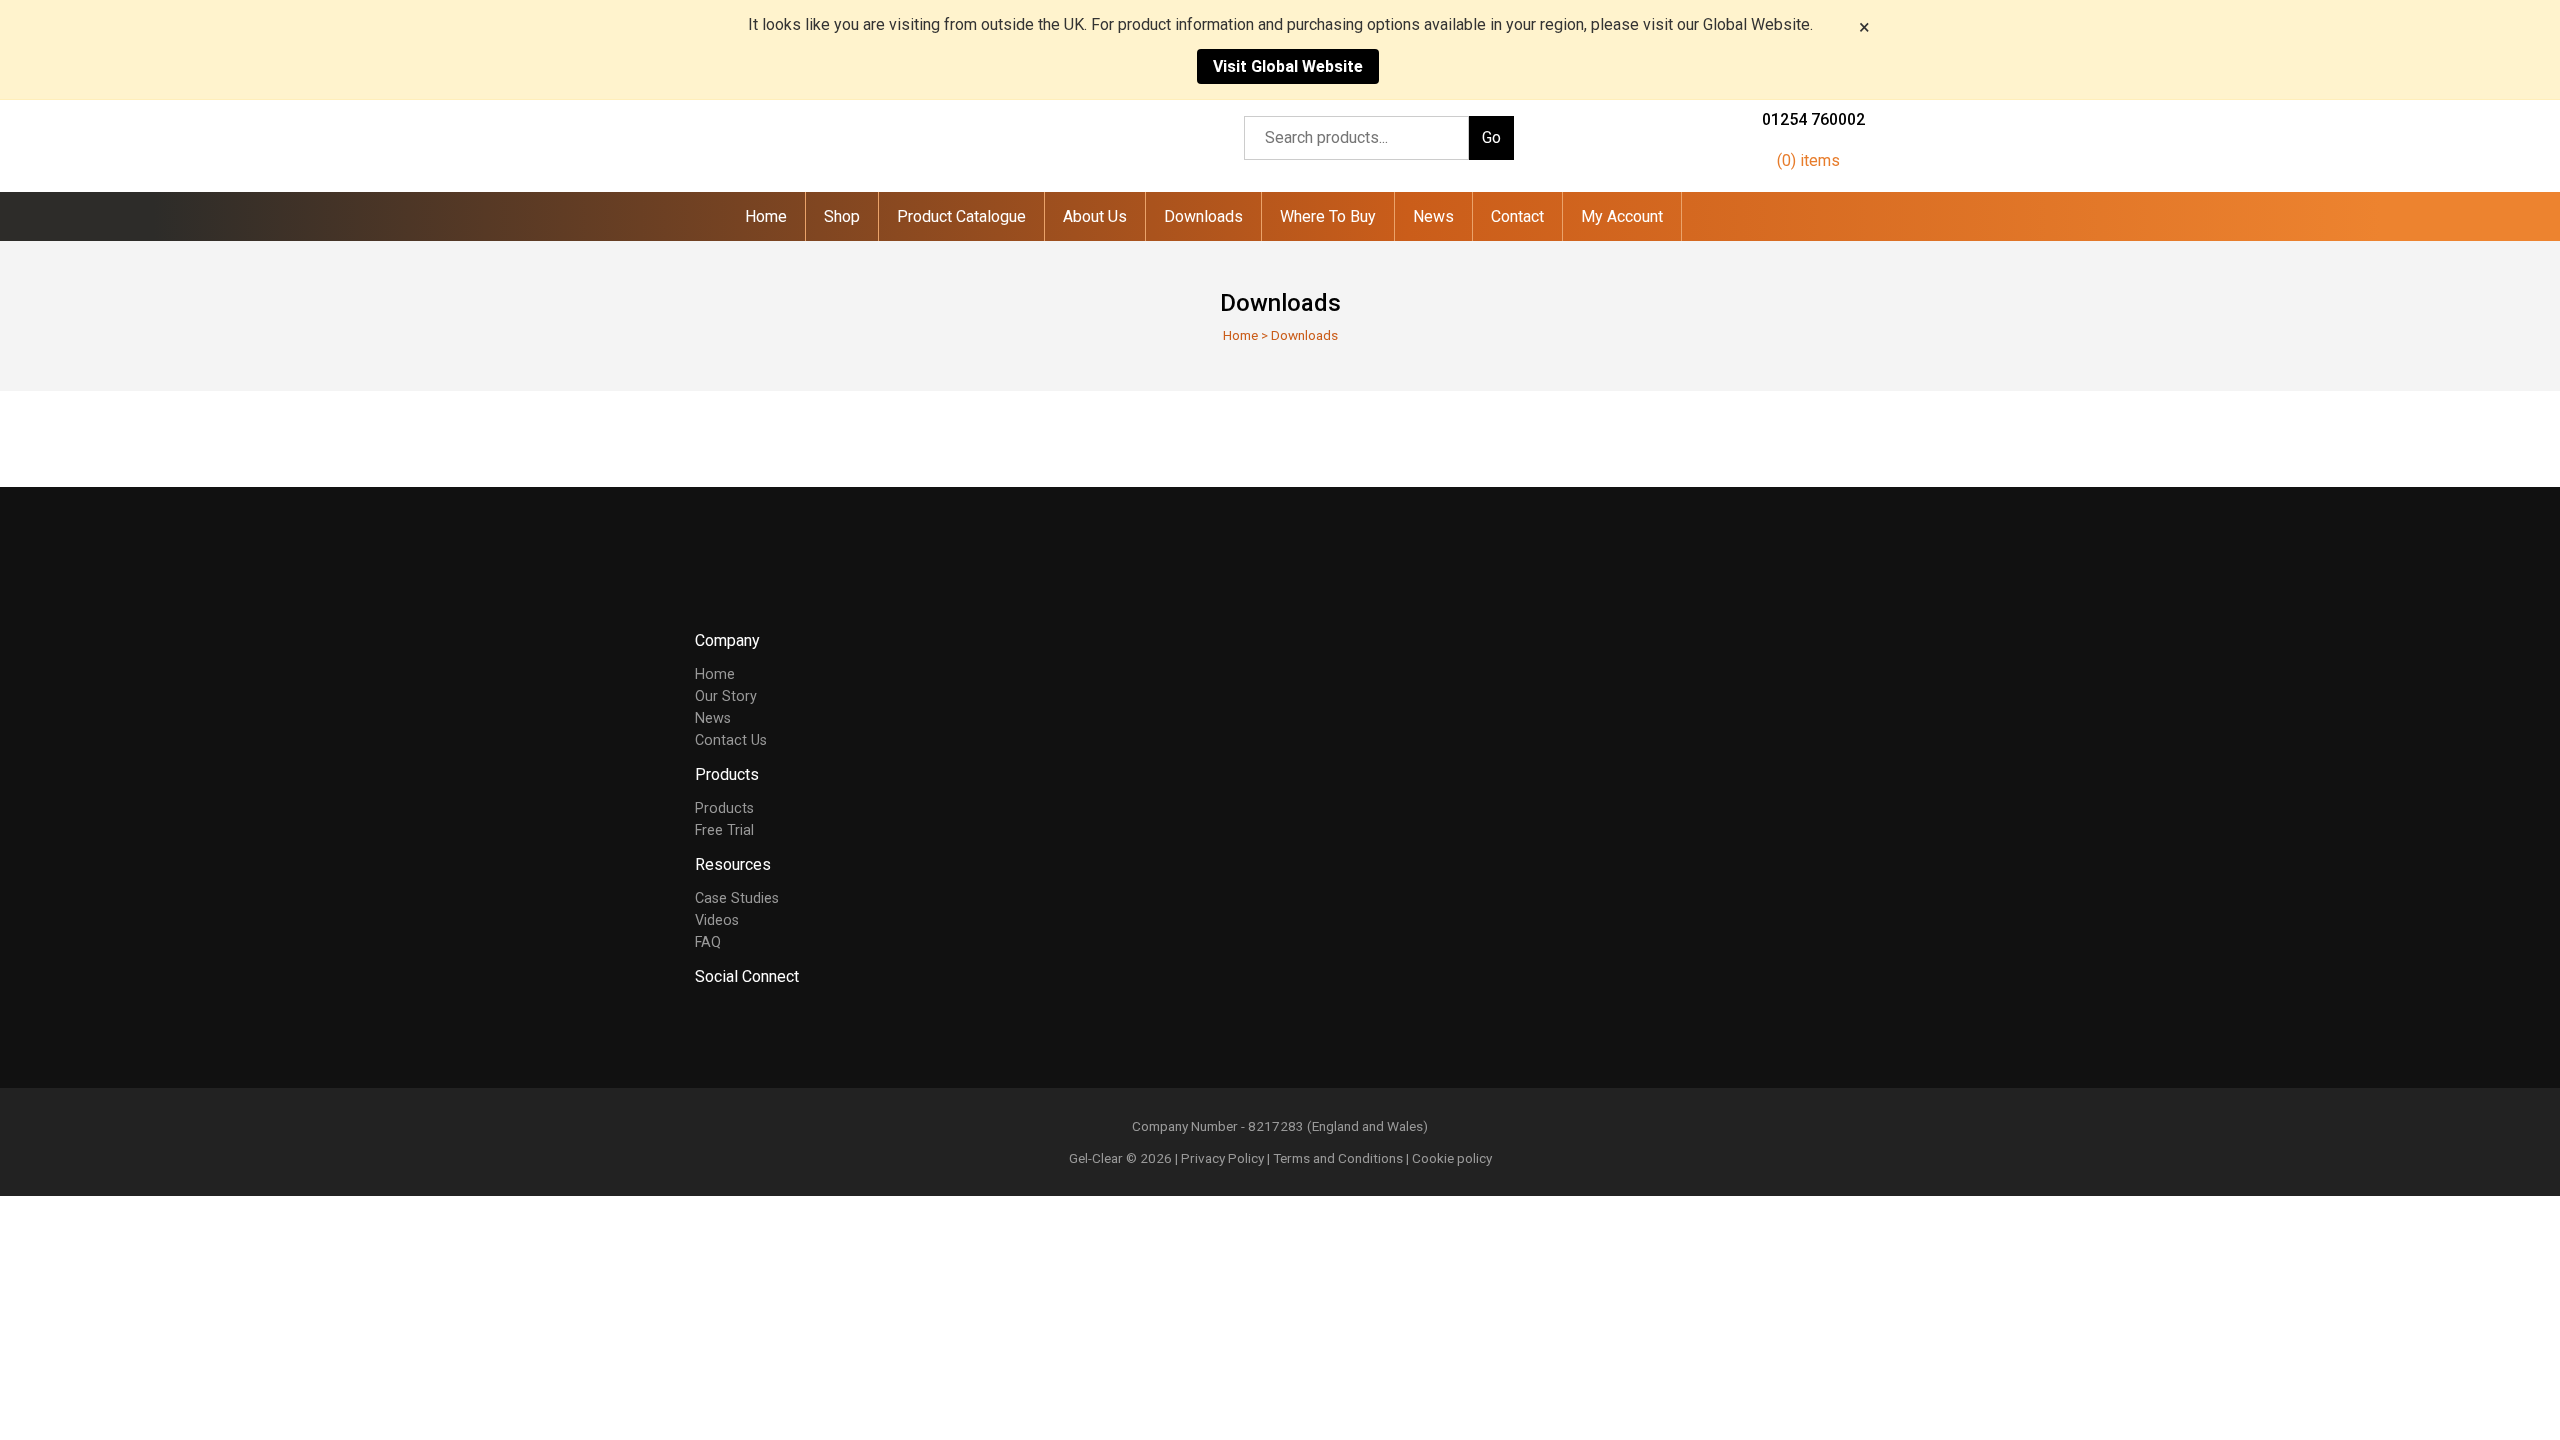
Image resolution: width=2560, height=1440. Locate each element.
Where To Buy (1328, 216)
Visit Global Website (1288, 66)
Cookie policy (1452, 1158)
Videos (717, 920)
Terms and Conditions (1338, 1158)
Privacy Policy (1222, 1158)
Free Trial (724, 830)
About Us (1095, 216)
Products (724, 808)
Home (766, 216)
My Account (1622, 216)
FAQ (708, 942)
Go (1491, 137)
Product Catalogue (961, 216)
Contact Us (731, 740)
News (1433, 216)
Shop (842, 216)
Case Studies (737, 898)
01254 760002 (1813, 119)
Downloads (1203, 216)
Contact (1517, 216)
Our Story (726, 696)
